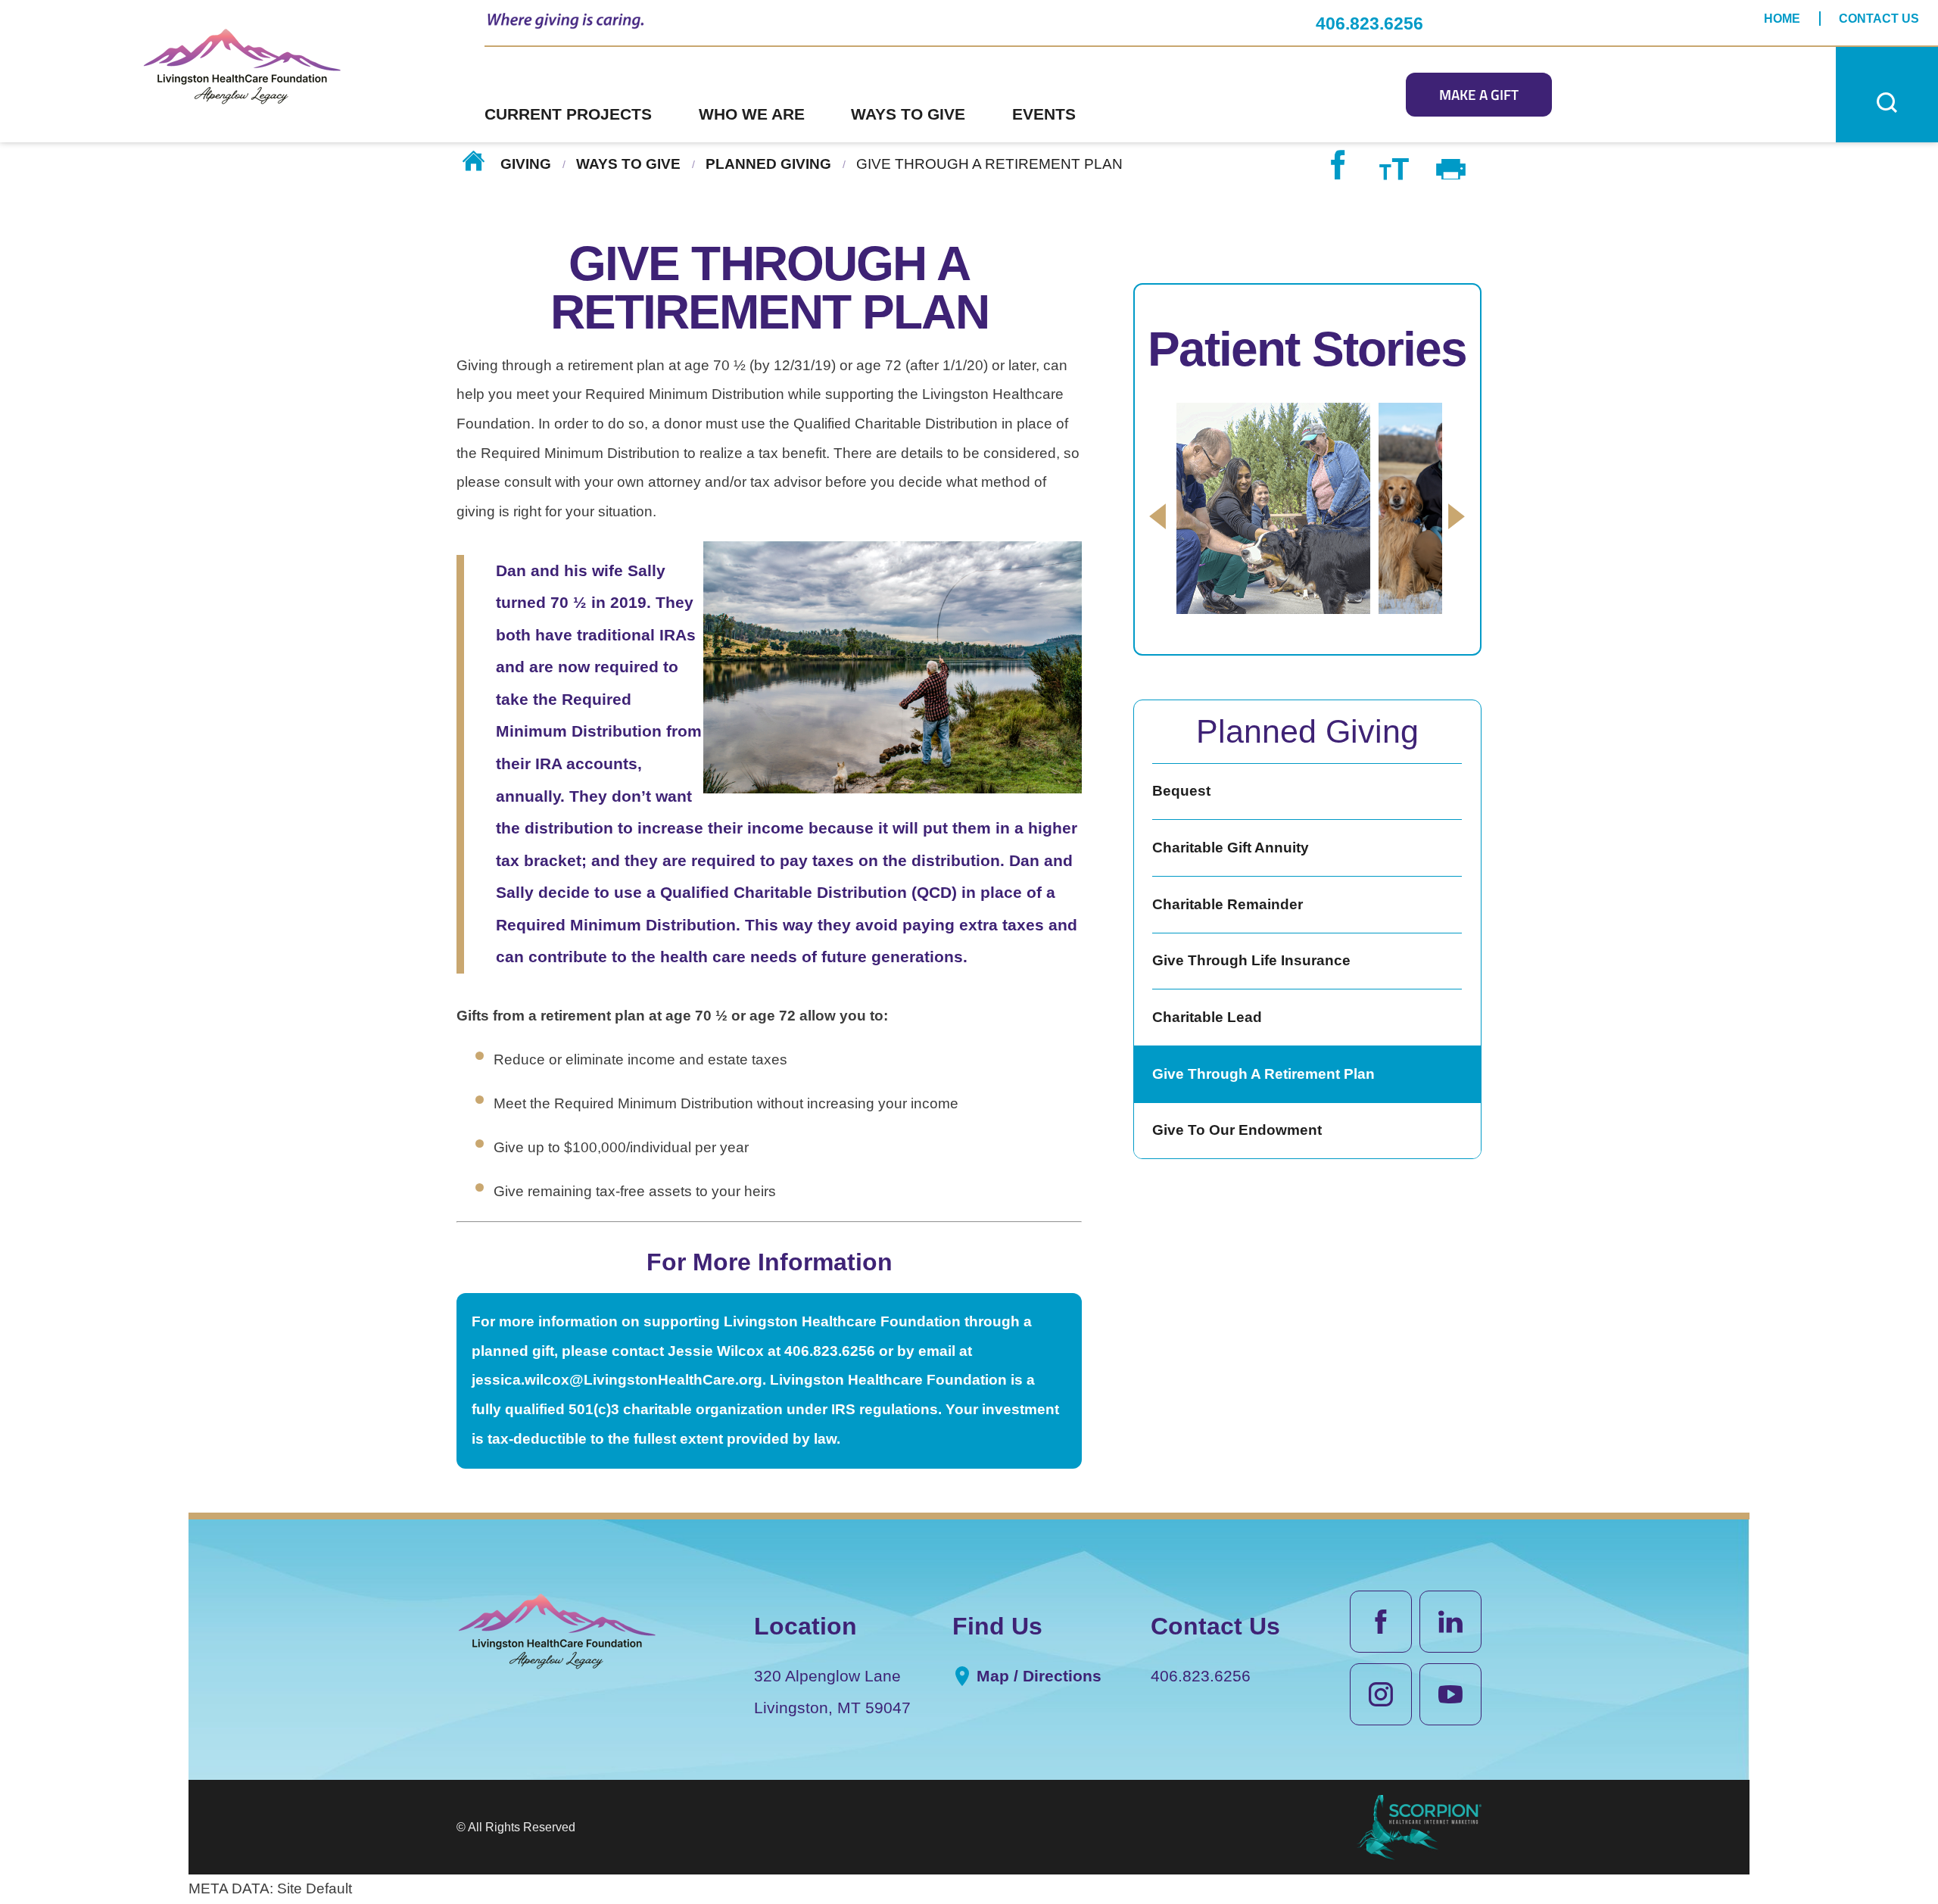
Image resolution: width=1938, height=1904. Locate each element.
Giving (526, 163)
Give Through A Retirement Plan (1263, 1074)
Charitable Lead (1207, 1017)
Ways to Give (628, 163)
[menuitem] (592, 95)
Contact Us (1879, 18)
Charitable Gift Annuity (1231, 848)
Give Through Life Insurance (1251, 960)
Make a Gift (1479, 95)
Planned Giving (768, 163)
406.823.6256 (1369, 23)
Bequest (1181, 791)
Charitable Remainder (1228, 904)
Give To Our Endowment (1237, 1130)
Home (1782, 18)
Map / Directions (1037, 1676)
